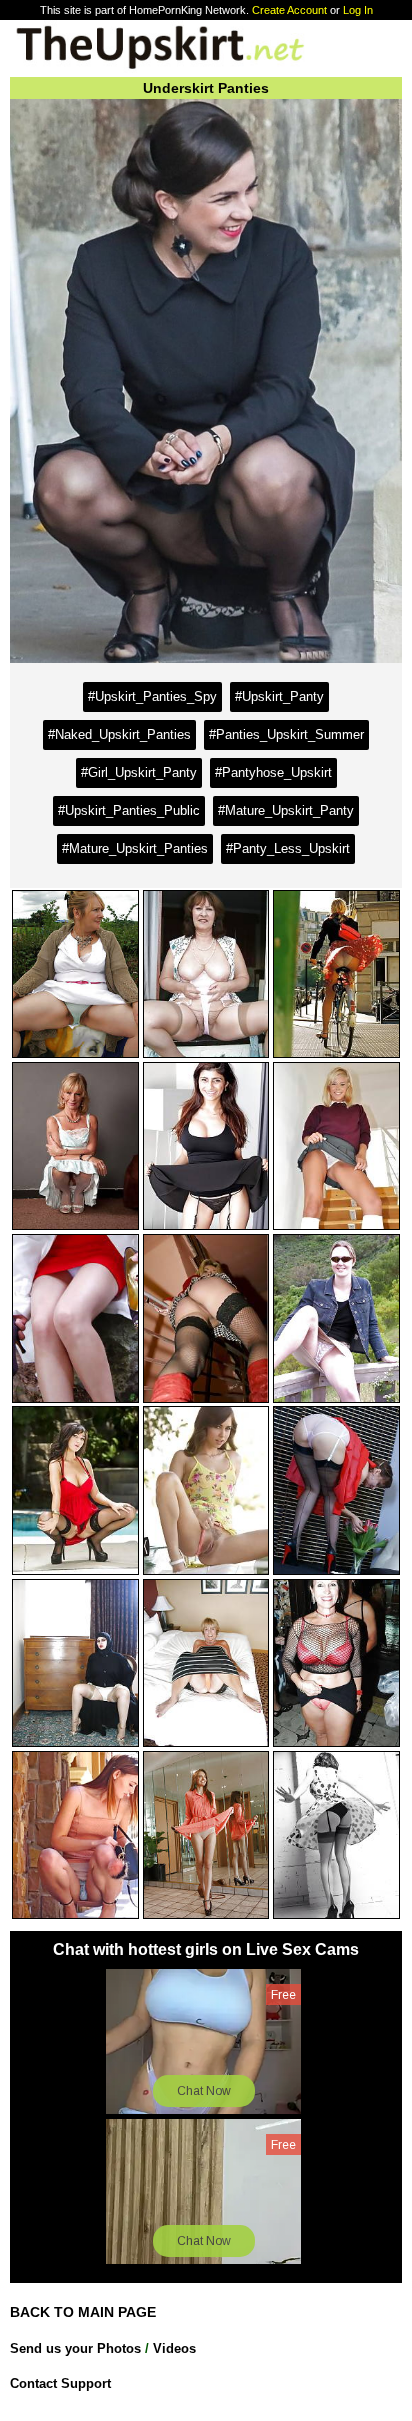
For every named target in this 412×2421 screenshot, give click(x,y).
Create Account (289, 10)
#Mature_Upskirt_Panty (286, 810)
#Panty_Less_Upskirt (288, 848)
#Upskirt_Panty (279, 696)
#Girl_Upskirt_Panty (139, 772)
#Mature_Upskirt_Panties (135, 848)
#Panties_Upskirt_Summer (286, 734)
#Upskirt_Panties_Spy (152, 696)
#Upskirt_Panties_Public (129, 810)
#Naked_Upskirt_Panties (119, 734)
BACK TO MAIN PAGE (83, 2312)
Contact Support (60, 2383)
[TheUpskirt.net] (160, 67)
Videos (174, 2348)
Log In (358, 10)
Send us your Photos (75, 2348)
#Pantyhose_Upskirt (273, 772)
